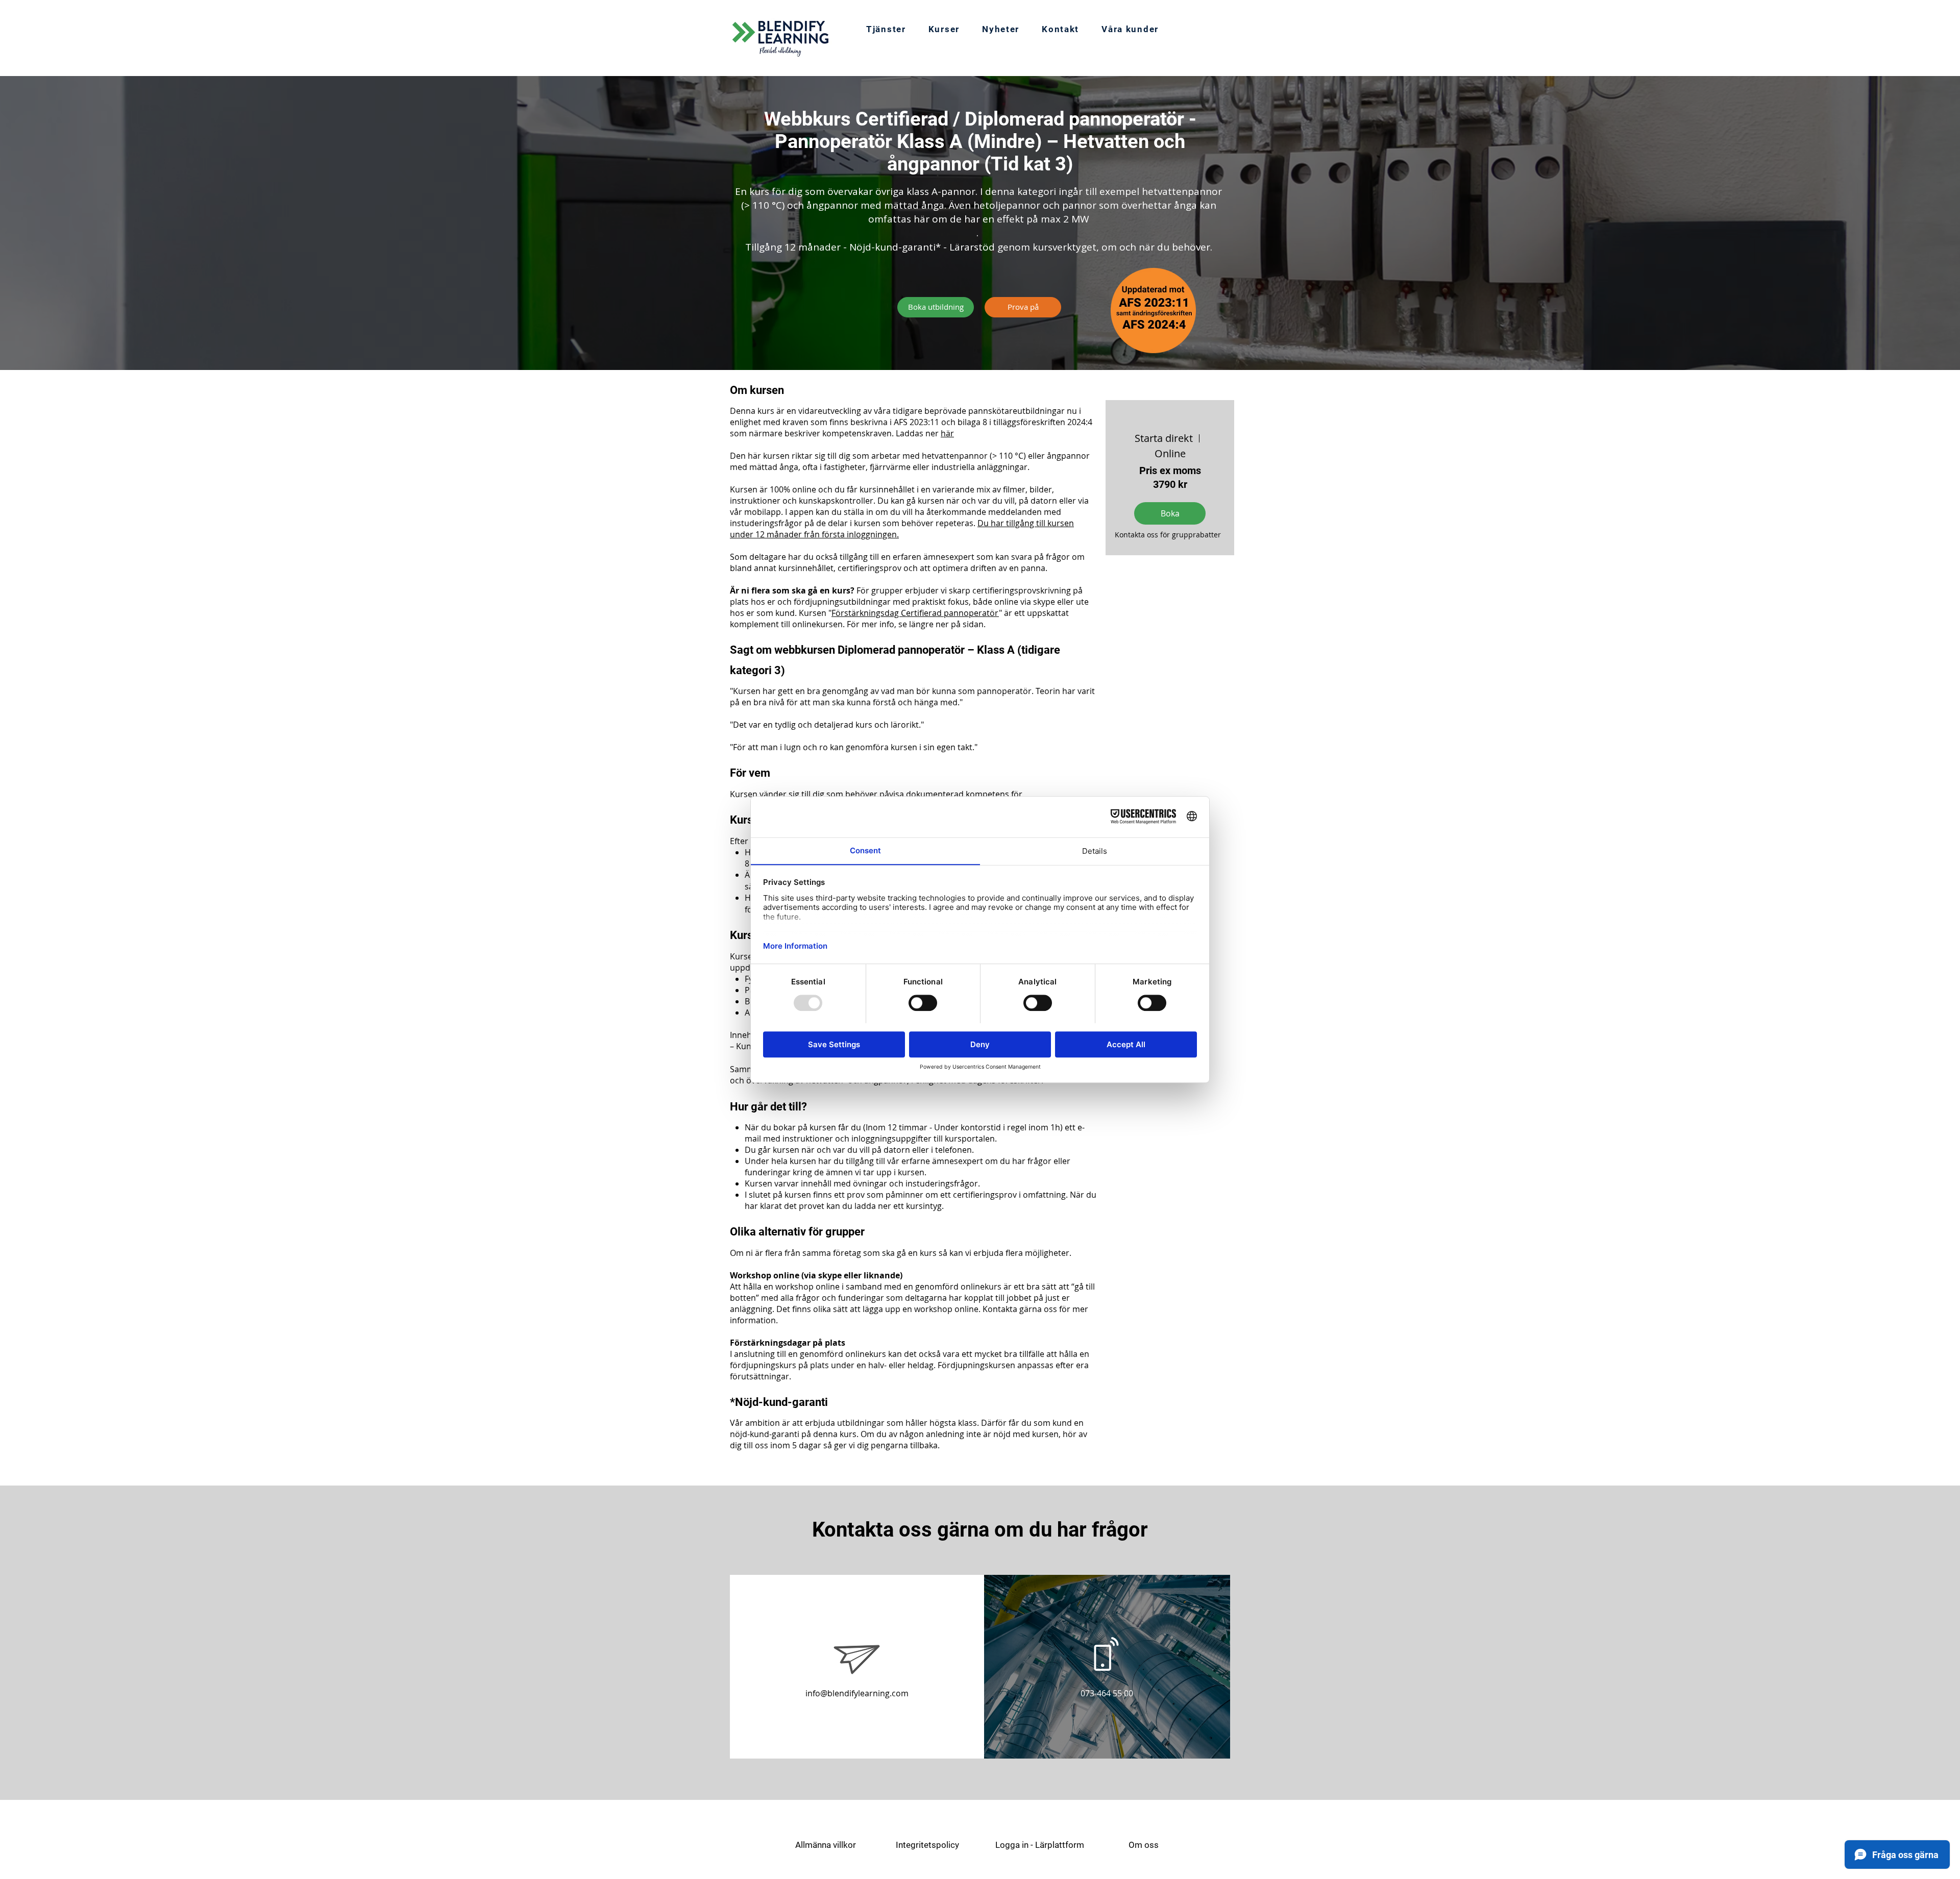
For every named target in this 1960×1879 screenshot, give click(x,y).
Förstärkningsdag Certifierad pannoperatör (915, 613)
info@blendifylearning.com (857, 1693)
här (947, 433)
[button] (944, 30)
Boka (1170, 513)
